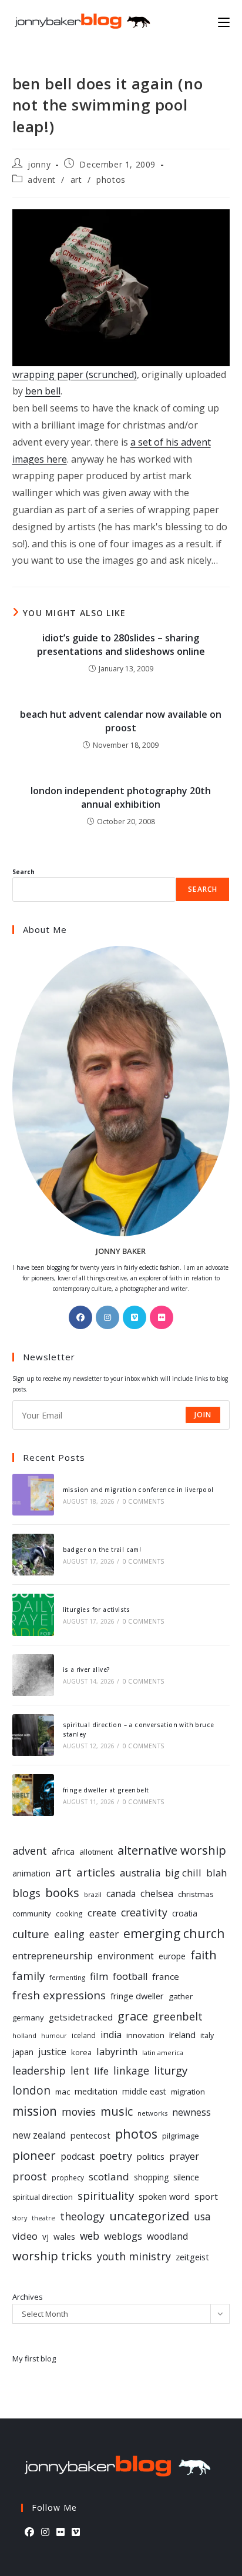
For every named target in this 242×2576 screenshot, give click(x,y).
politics (151, 2156)
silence (186, 2177)
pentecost (90, 2135)
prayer (184, 2156)
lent (80, 2071)
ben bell (43, 391)
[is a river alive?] (33, 1675)
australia (140, 1873)
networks (152, 2113)
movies (79, 2112)
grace (133, 2016)
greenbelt (178, 2016)
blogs (26, 1893)
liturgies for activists (97, 1610)
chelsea (157, 1893)
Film (99, 1976)
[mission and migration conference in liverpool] (33, 1495)
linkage (131, 2070)
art (76, 180)
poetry (116, 2156)
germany (28, 2018)
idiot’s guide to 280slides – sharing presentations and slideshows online (121, 644)
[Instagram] (107, 1317)
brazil (93, 1894)
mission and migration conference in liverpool (138, 1490)
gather (181, 1996)
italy (207, 2035)
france (166, 1976)
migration (188, 2092)
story (20, 2218)
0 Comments (143, 1501)
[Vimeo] (135, 1317)
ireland (182, 2035)
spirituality (106, 2195)
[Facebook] (80, 1317)
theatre (43, 2218)
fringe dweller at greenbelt (106, 1790)
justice (52, 2052)
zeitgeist (192, 2257)
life (101, 2071)
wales (64, 2237)
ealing (69, 1934)
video (25, 2236)
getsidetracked (81, 2017)
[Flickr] (162, 1317)
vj (46, 2237)
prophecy (68, 2177)
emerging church (174, 1933)
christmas (196, 1894)
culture (31, 1934)
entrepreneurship (53, 1956)
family (28, 1976)
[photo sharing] (121, 287)
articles (96, 1872)
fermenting (67, 1977)
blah (216, 1873)
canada (121, 1894)
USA (202, 2216)
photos (111, 180)
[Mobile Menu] (224, 21)
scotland (109, 2177)
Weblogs (123, 2236)
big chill (183, 1873)
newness (191, 2112)
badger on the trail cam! (102, 1550)
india (111, 2035)
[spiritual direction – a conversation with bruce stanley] (33, 1735)
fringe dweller (137, 1996)
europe (172, 1956)
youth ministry (134, 2256)
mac (63, 2092)
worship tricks (52, 2256)
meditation (96, 2091)
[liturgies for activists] (33, 1615)
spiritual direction (43, 2197)
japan (23, 2052)
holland (24, 2035)
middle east (144, 2091)
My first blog (34, 2358)
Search (23, 872)
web (90, 2236)
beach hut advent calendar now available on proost (121, 721)
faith (204, 1955)
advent (42, 180)
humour (54, 2036)
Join (203, 1415)
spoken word (164, 2197)
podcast (78, 2156)
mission (35, 2111)
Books (62, 1893)
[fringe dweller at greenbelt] (33, 1795)
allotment (96, 1852)
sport (206, 2196)
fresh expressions (59, 1995)
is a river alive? (87, 1670)
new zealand (39, 2135)
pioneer (34, 2155)
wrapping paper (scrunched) (75, 374)
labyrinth (117, 2051)
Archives (28, 2297)
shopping (151, 2177)
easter (104, 1934)
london (31, 2090)
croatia (185, 1913)
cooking (69, 1913)
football (130, 1976)
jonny (39, 164)
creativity (144, 1912)
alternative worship (172, 1850)
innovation (145, 2035)
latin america (163, 2053)
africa (63, 1851)
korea (81, 2052)
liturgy (171, 2070)
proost (30, 2176)
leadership (39, 2070)
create (102, 1913)
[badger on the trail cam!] (33, 1555)
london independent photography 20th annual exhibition (121, 797)
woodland (167, 2236)
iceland (84, 2035)
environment (126, 1956)
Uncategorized (149, 2216)
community (32, 1913)
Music (117, 2111)
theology (82, 2216)
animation (31, 1873)
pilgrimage (181, 2136)
